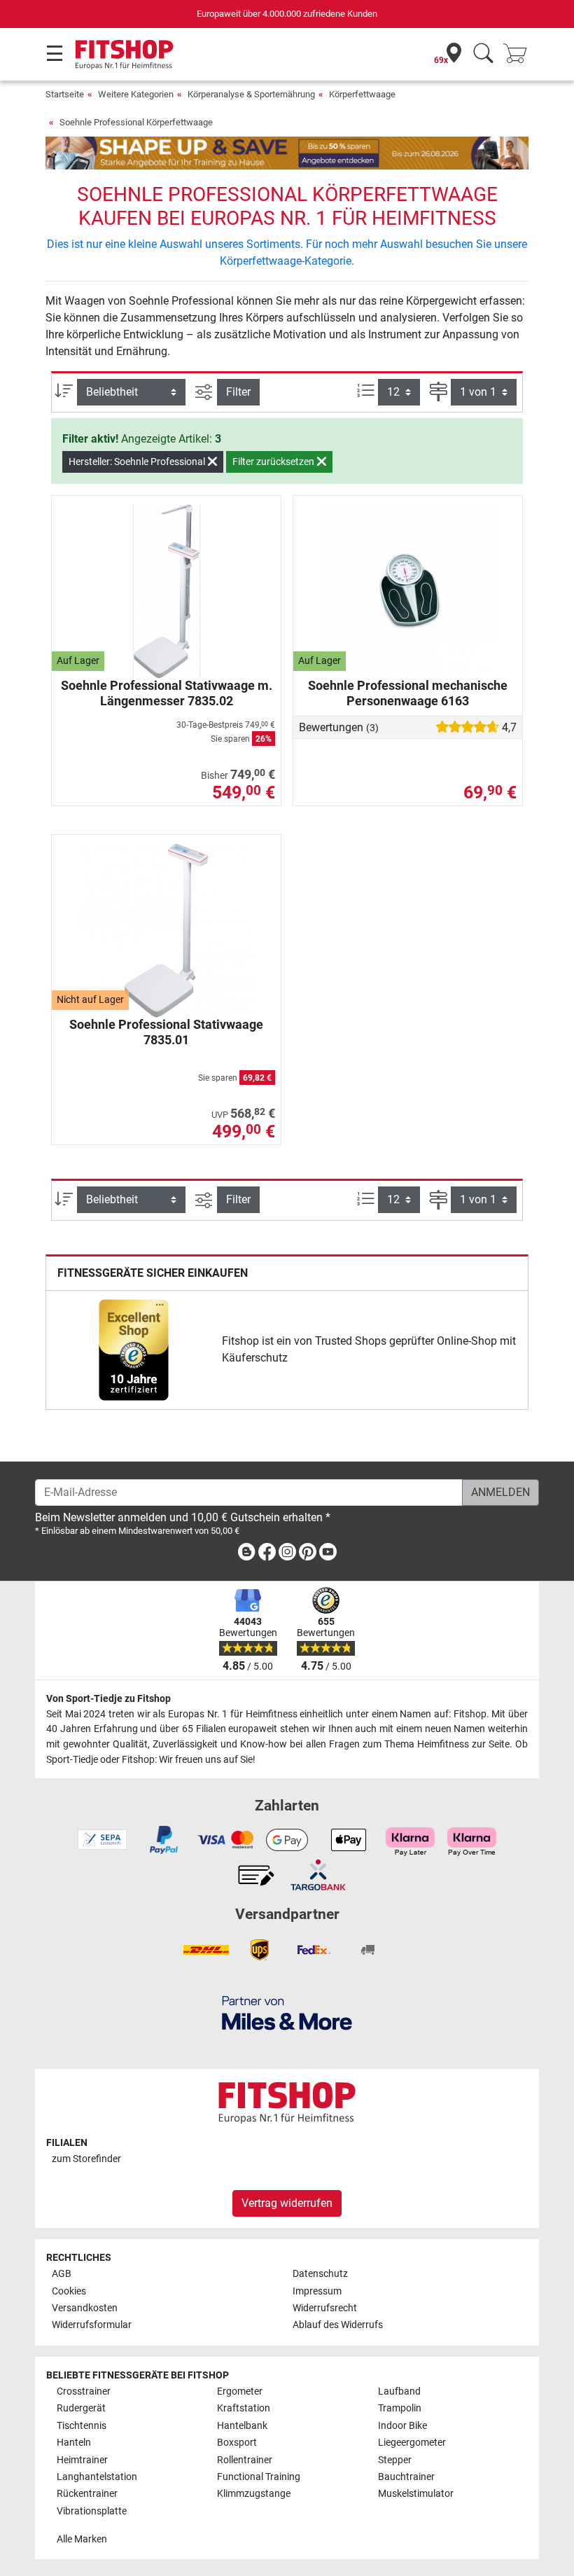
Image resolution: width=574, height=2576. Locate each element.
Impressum (317, 2291)
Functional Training (259, 2477)
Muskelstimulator (416, 2494)
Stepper (395, 2460)
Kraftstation (244, 2408)
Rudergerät (81, 2408)
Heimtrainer (82, 2460)
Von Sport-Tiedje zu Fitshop (108, 1699)
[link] (134, 1350)
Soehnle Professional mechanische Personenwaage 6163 (408, 693)
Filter (238, 392)
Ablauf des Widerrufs (338, 2325)
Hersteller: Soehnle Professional (138, 462)
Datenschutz (320, 2274)
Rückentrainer (87, 2494)
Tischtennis (82, 2426)
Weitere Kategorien (136, 94)
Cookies (69, 2291)
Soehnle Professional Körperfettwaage (136, 122)
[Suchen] (483, 54)
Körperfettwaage (362, 94)
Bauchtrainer (406, 2477)
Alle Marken (82, 2539)
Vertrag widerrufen (287, 2203)
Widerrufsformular (92, 2325)
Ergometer (240, 2391)
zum (86, 2159)
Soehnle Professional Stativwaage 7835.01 (166, 1032)
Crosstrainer (84, 2391)
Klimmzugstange (254, 2494)
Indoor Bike (402, 2426)
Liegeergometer (412, 2443)
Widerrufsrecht (325, 2308)
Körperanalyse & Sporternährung (251, 94)
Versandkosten (85, 2308)
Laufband (399, 2391)
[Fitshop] (124, 54)
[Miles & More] (287, 2013)
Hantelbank (242, 2426)
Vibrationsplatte (92, 2511)
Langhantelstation (97, 2477)
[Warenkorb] (519, 54)
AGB (62, 2274)
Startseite (65, 94)
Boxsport (237, 2443)
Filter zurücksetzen (274, 462)
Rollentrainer (245, 2460)
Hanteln (74, 2443)
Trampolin (400, 2408)
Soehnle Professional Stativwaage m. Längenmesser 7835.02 (167, 693)
